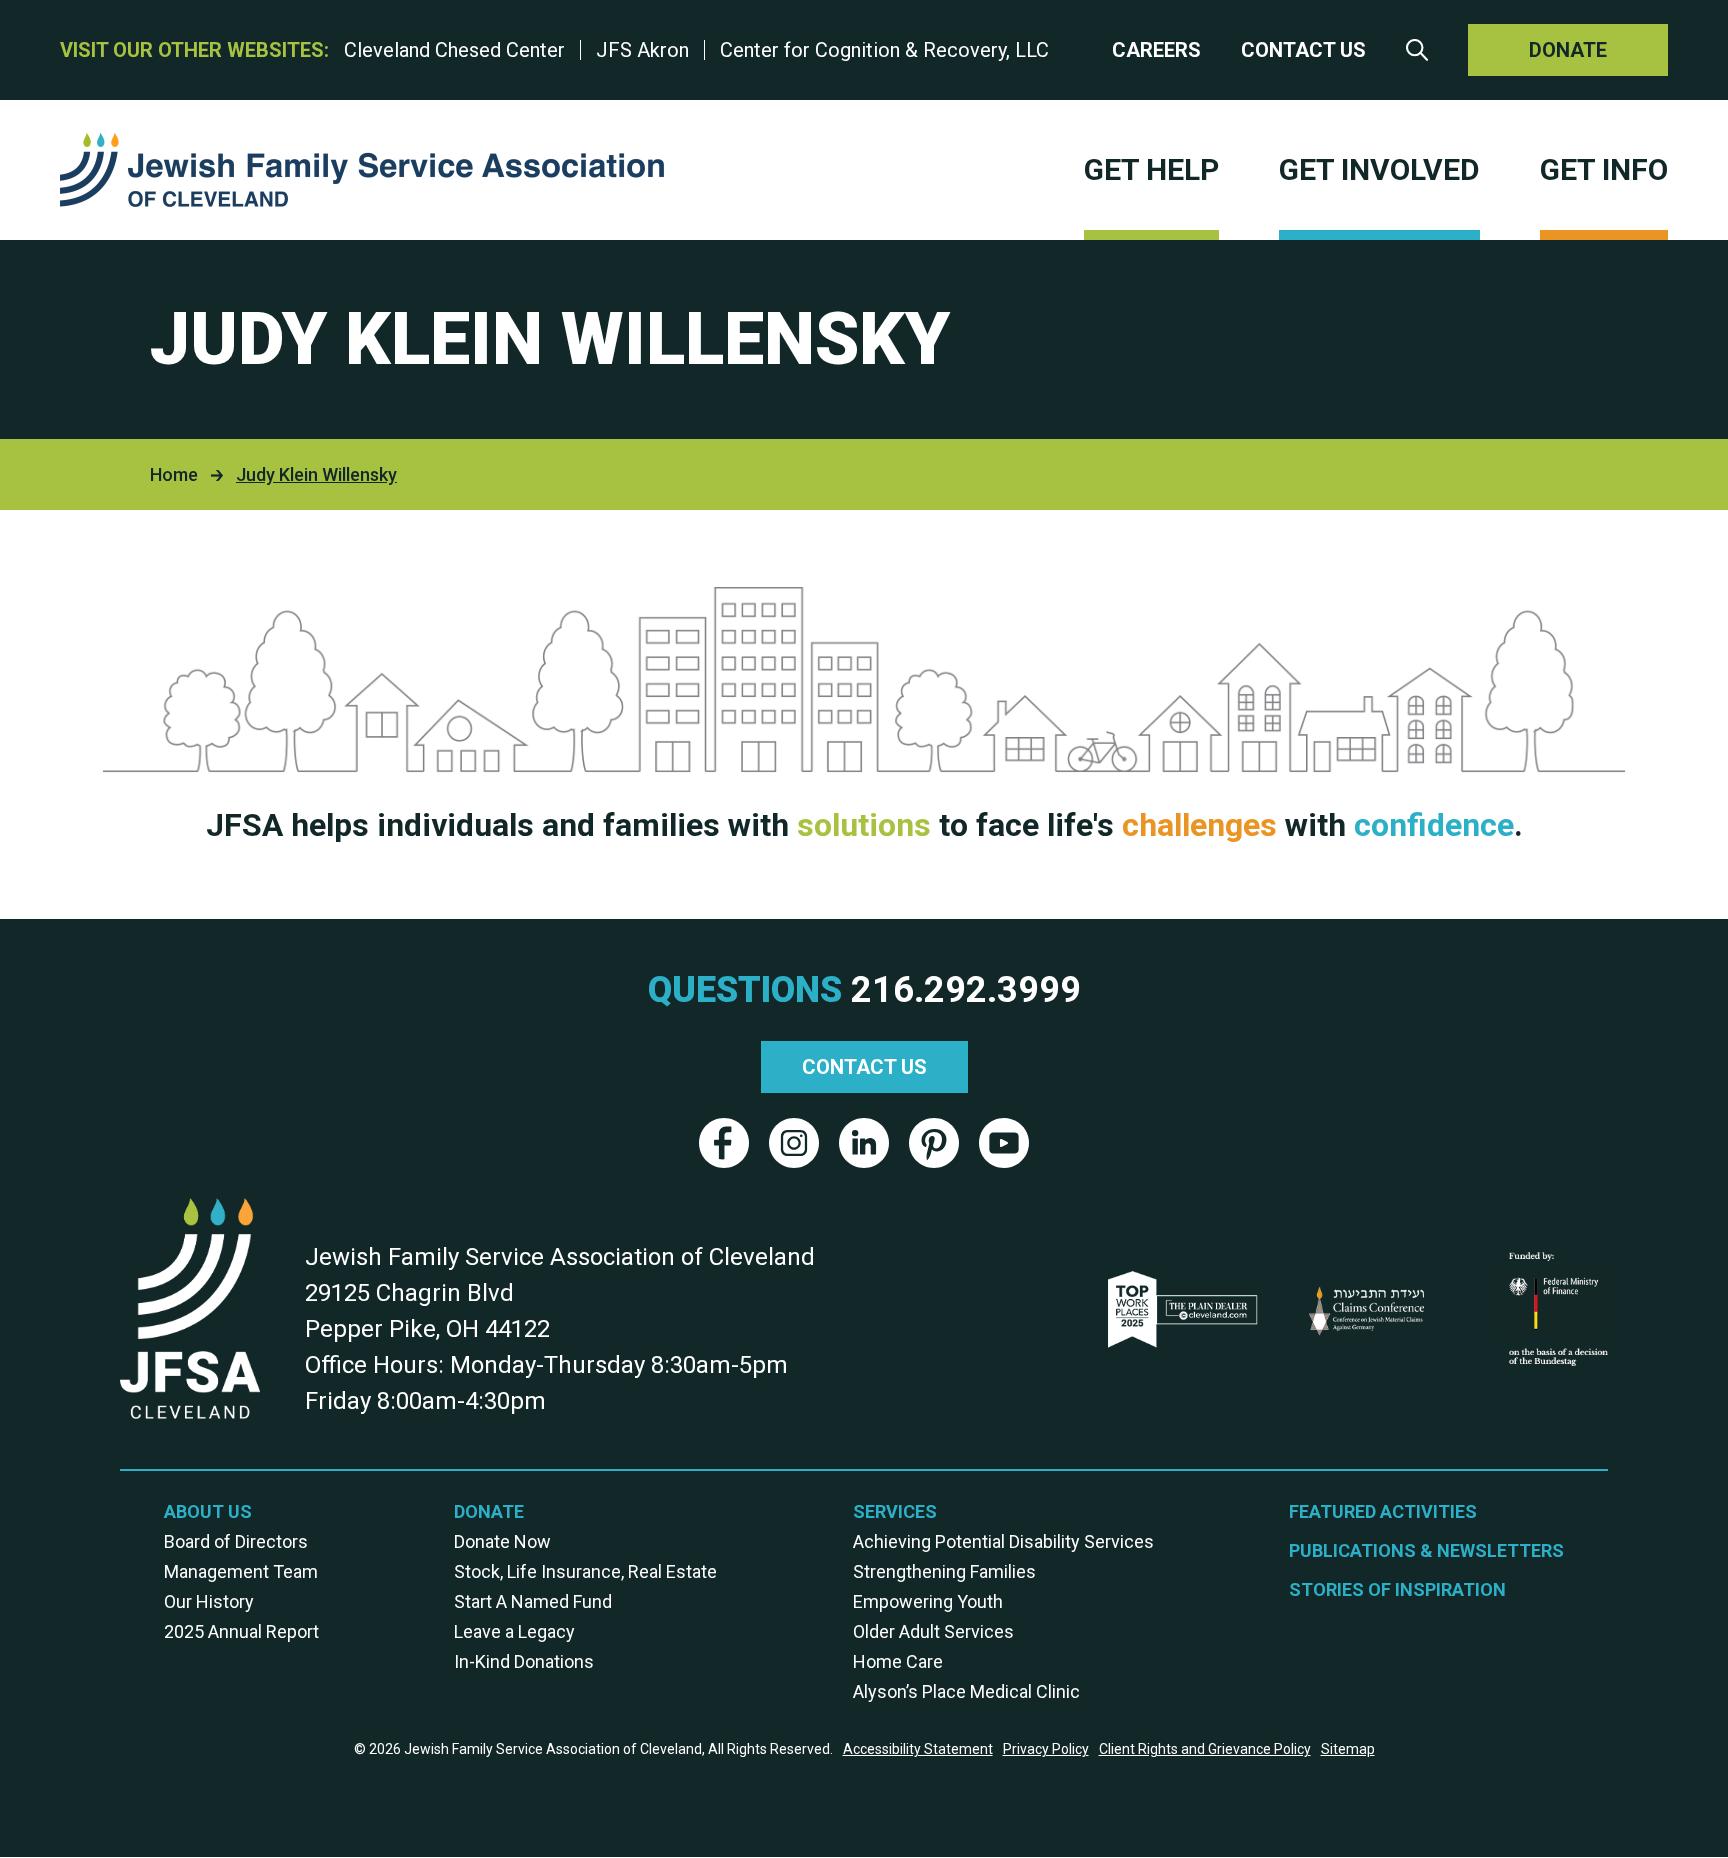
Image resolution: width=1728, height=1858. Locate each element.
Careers (1156, 50)
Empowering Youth (928, 1601)
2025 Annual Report (241, 1631)
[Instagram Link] (794, 1143)
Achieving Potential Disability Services (1003, 1541)
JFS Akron (642, 50)
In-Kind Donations (524, 1661)
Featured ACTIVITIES (1383, 1511)
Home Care (898, 1661)
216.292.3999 (966, 990)
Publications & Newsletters (1426, 1550)
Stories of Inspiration (1397, 1589)
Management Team (241, 1571)
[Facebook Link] (724, 1143)
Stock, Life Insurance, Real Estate (585, 1571)
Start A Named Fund (533, 1601)
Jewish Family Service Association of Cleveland (362, 170)
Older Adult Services (933, 1631)
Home (174, 474)
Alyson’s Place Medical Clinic (966, 1691)
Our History (209, 1601)
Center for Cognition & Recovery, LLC (884, 50)
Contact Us (1303, 50)
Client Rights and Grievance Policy (1205, 1749)
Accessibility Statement (918, 1749)
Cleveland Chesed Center (454, 50)
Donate (1568, 50)
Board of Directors (236, 1541)
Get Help (1151, 169)
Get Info (1604, 169)
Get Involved (1379, 169)
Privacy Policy (1046, 1749)
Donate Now (502, 1541)
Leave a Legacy (514, 1631)
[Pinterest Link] (934, 1143)
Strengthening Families (944, 1571)
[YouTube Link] (1004, 1143)
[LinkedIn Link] (864, 1143)
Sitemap (1348, 1749)
